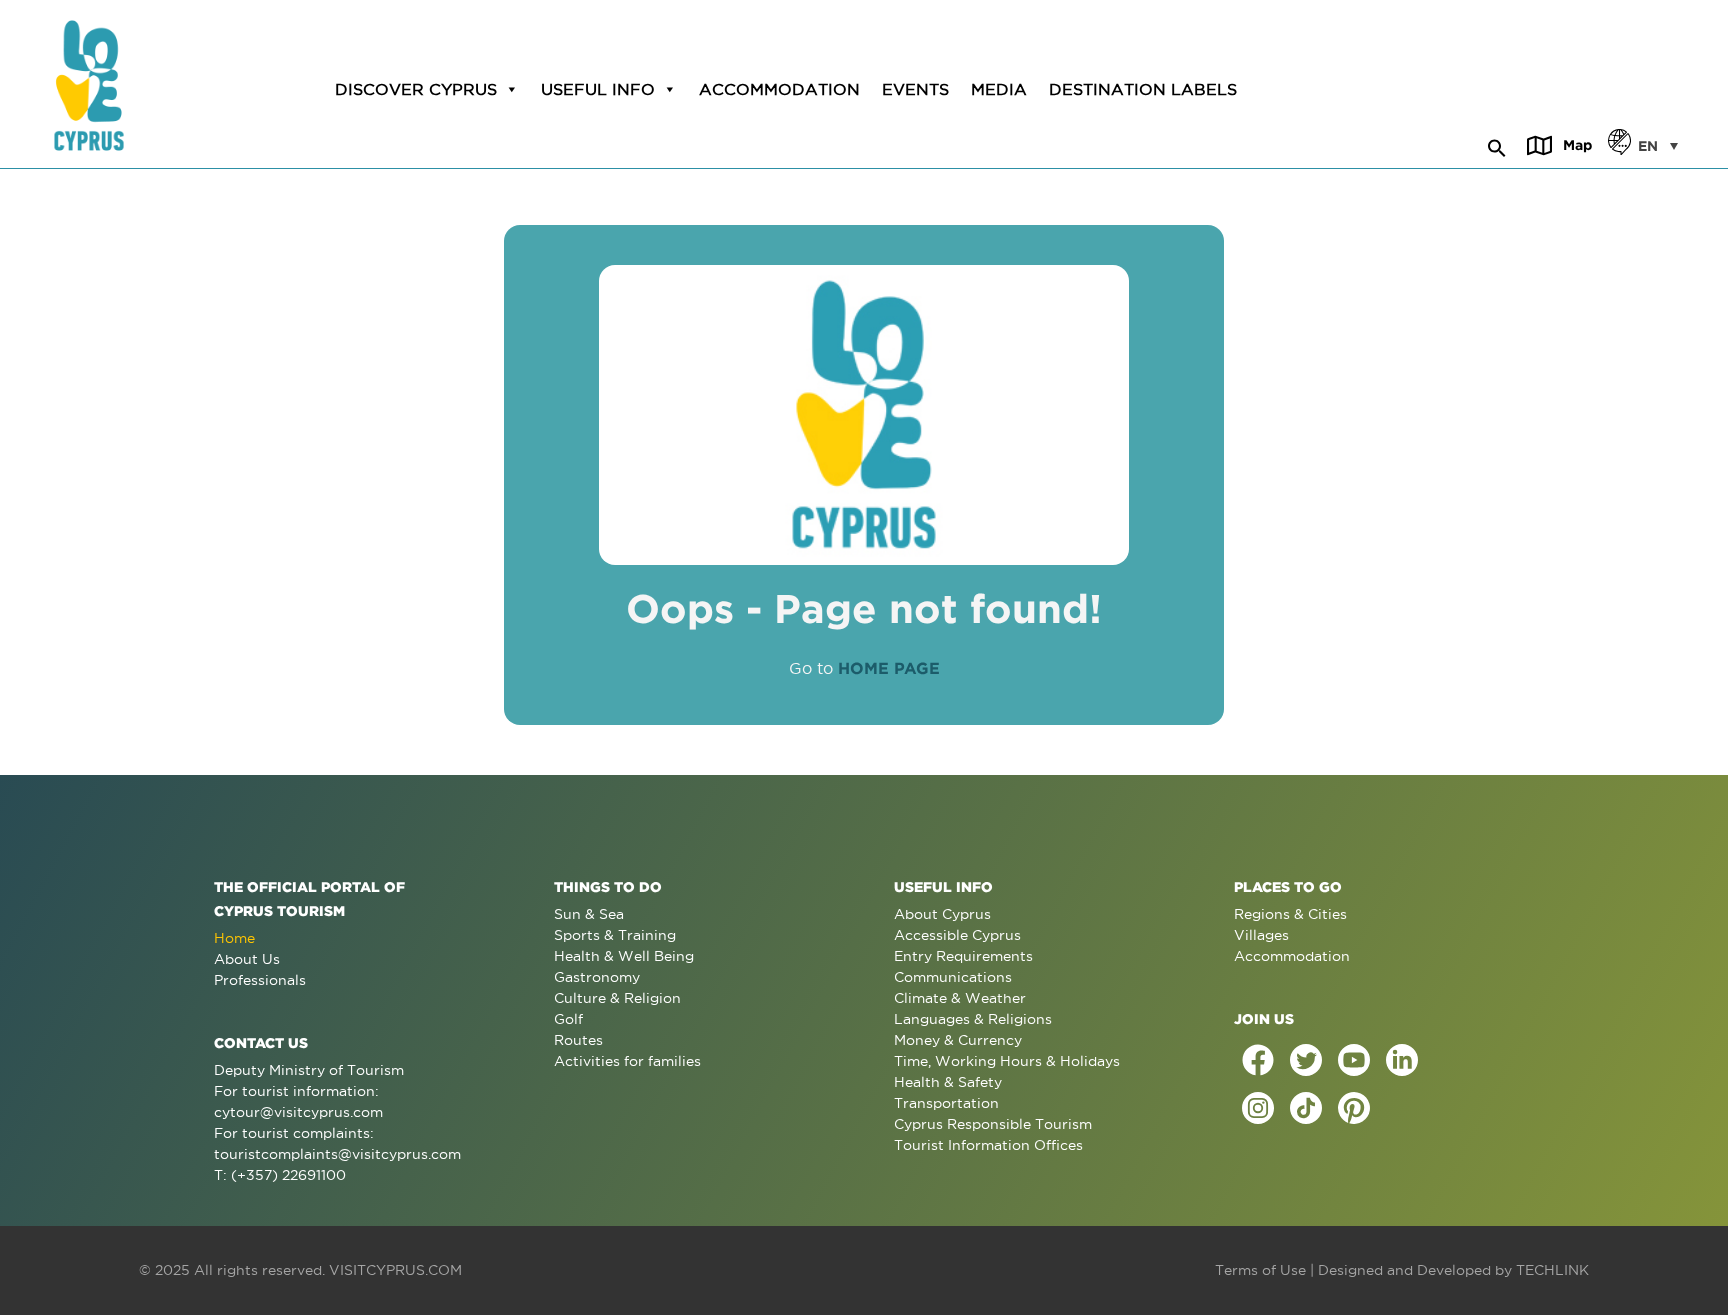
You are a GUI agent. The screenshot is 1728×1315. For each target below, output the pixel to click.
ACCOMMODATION (779, 89)
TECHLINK (1552, 1270)
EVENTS (915, 89)
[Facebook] (1258, 1060)
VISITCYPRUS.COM (395, 1270)
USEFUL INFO (598, 89)
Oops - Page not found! (864, 608)
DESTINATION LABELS (1143, 89)
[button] (1497, 145)
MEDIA (999, 89)
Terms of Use (1260, 1270)
